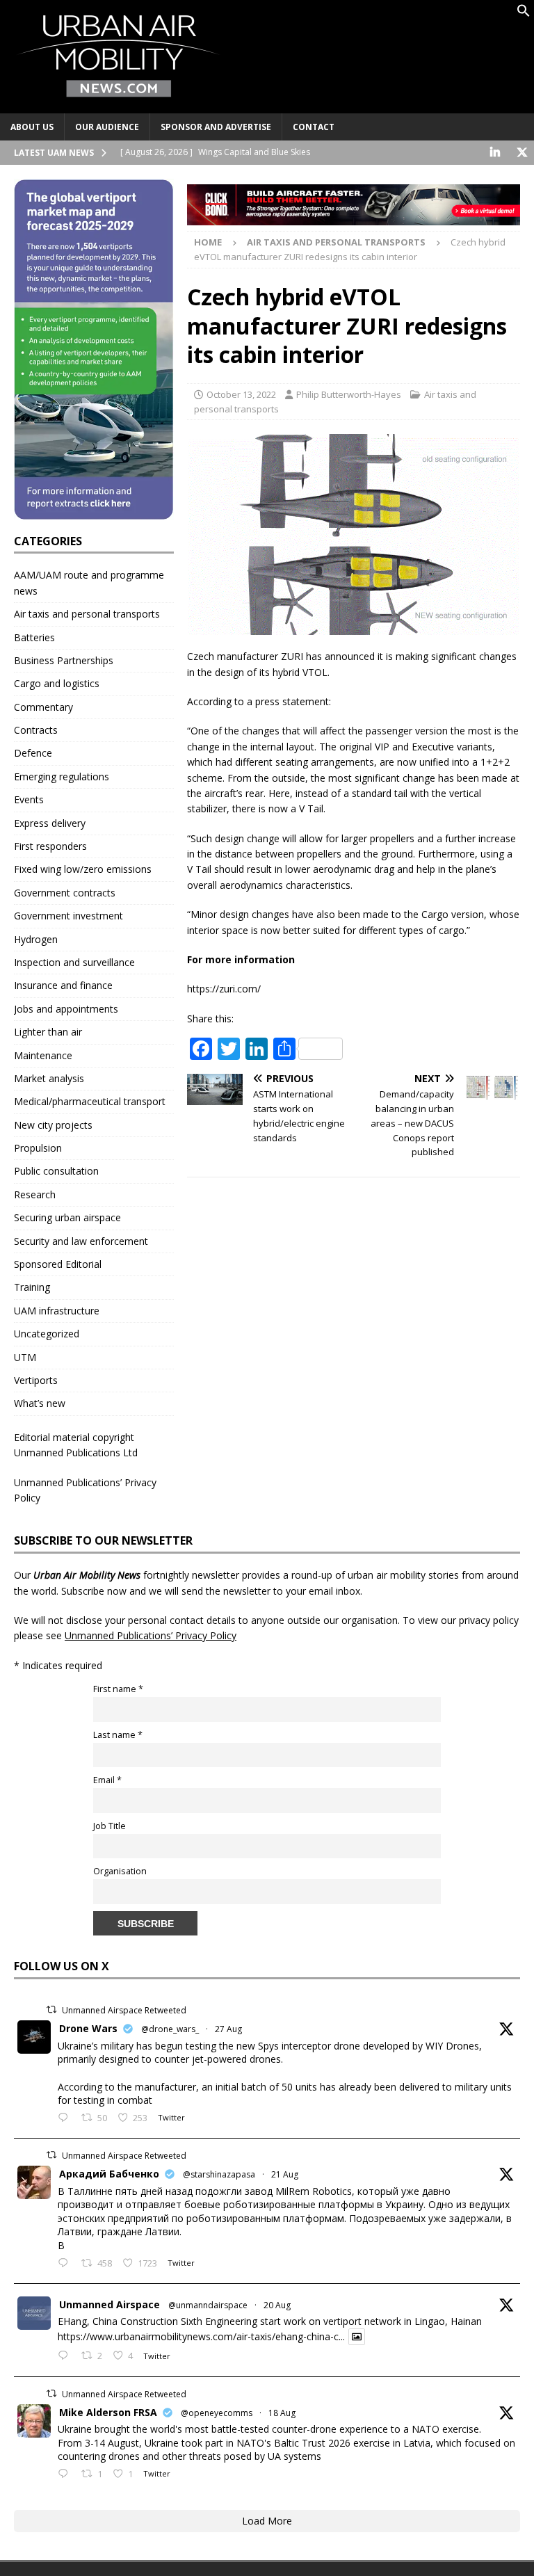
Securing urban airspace (67, 1217)
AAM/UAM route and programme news (89, 582)
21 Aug (285, 2174)
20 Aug (277, 2305)
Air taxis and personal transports (87, 614)
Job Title (110, 1826)
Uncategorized (47, 1334)
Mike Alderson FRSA (108, 2412)
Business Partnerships (64, 660)
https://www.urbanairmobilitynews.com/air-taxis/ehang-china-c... (201, 2336)
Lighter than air (48, 1032)
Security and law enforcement (81, 1241)
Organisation (120, 1871)
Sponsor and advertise (216, 127)
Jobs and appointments (66, 1009)
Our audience (107, 127)
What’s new (40, 1403)
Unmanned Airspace (110, 2304)
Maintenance (43, 1055)
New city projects (53, 1125)
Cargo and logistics (57, 683)
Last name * (118, 1735)
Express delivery (50, 823)
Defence (33, 753)
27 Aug (228, 2029)
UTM (25, 1357)
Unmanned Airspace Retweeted (124, 2010)
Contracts (36, 730)
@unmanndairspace (208, 2305)
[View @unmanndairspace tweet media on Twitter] (357, 2337)
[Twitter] (522, 153)
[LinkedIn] (495, 153)
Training (32, 1287)
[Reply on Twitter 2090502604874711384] (66, 2356)
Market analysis (49, 1078)
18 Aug (282, 2413)
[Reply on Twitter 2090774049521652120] (66, 2264)
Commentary (43, 707)
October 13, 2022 (241, 394)
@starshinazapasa (219, 2174)
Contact (314, 127)
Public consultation (56, 1171)
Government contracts (65, 893)
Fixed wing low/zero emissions (83, 869)
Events (29, 799)
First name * (118, 1689)
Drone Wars (88, 2028)
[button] (524, 14)
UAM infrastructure (57, 1311)
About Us (32, 127)
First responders (50, 846)
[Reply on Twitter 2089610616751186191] (66, 2474)
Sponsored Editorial (58, 1264)
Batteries (34, 637)
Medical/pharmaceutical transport (90, 1101)
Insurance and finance (63, 985)
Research (35, 1194)
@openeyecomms (217, 2413)
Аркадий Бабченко (109, 2174)
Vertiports (36, 1380)
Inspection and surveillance (74, 962)
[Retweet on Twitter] (51, 2010)
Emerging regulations (62, 776)
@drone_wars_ (170, 2029)
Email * (107, 1780)
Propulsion (38, 1148)
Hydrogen (36, 939)
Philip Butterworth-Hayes (349, 394)
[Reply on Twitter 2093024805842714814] (66, 2118)
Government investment (68, 916)
